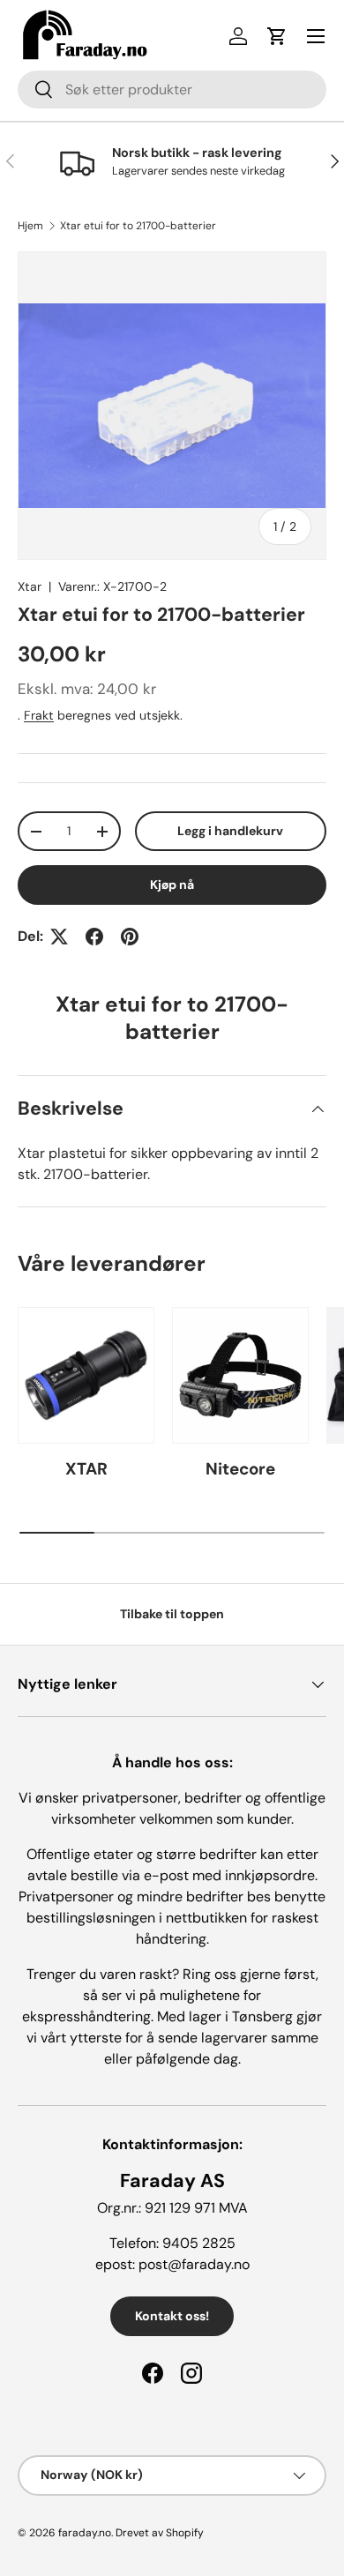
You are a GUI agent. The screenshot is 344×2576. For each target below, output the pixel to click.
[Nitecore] (240, 1375)
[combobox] (172, 90)
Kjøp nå (172, 885)
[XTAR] (86, 1375)
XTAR (86, 1469)
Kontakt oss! (172, 2316)
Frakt (39, 715)
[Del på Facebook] (94, 937)
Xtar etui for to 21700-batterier (138, 226)
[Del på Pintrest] (130, 937)
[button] (277, 36)
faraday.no (85, 2533)
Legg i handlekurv (230, 831)
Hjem (30, 226)
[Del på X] (59, 937)
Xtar (30, 586)
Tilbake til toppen (172, 1614)
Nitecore (240, 1469)
